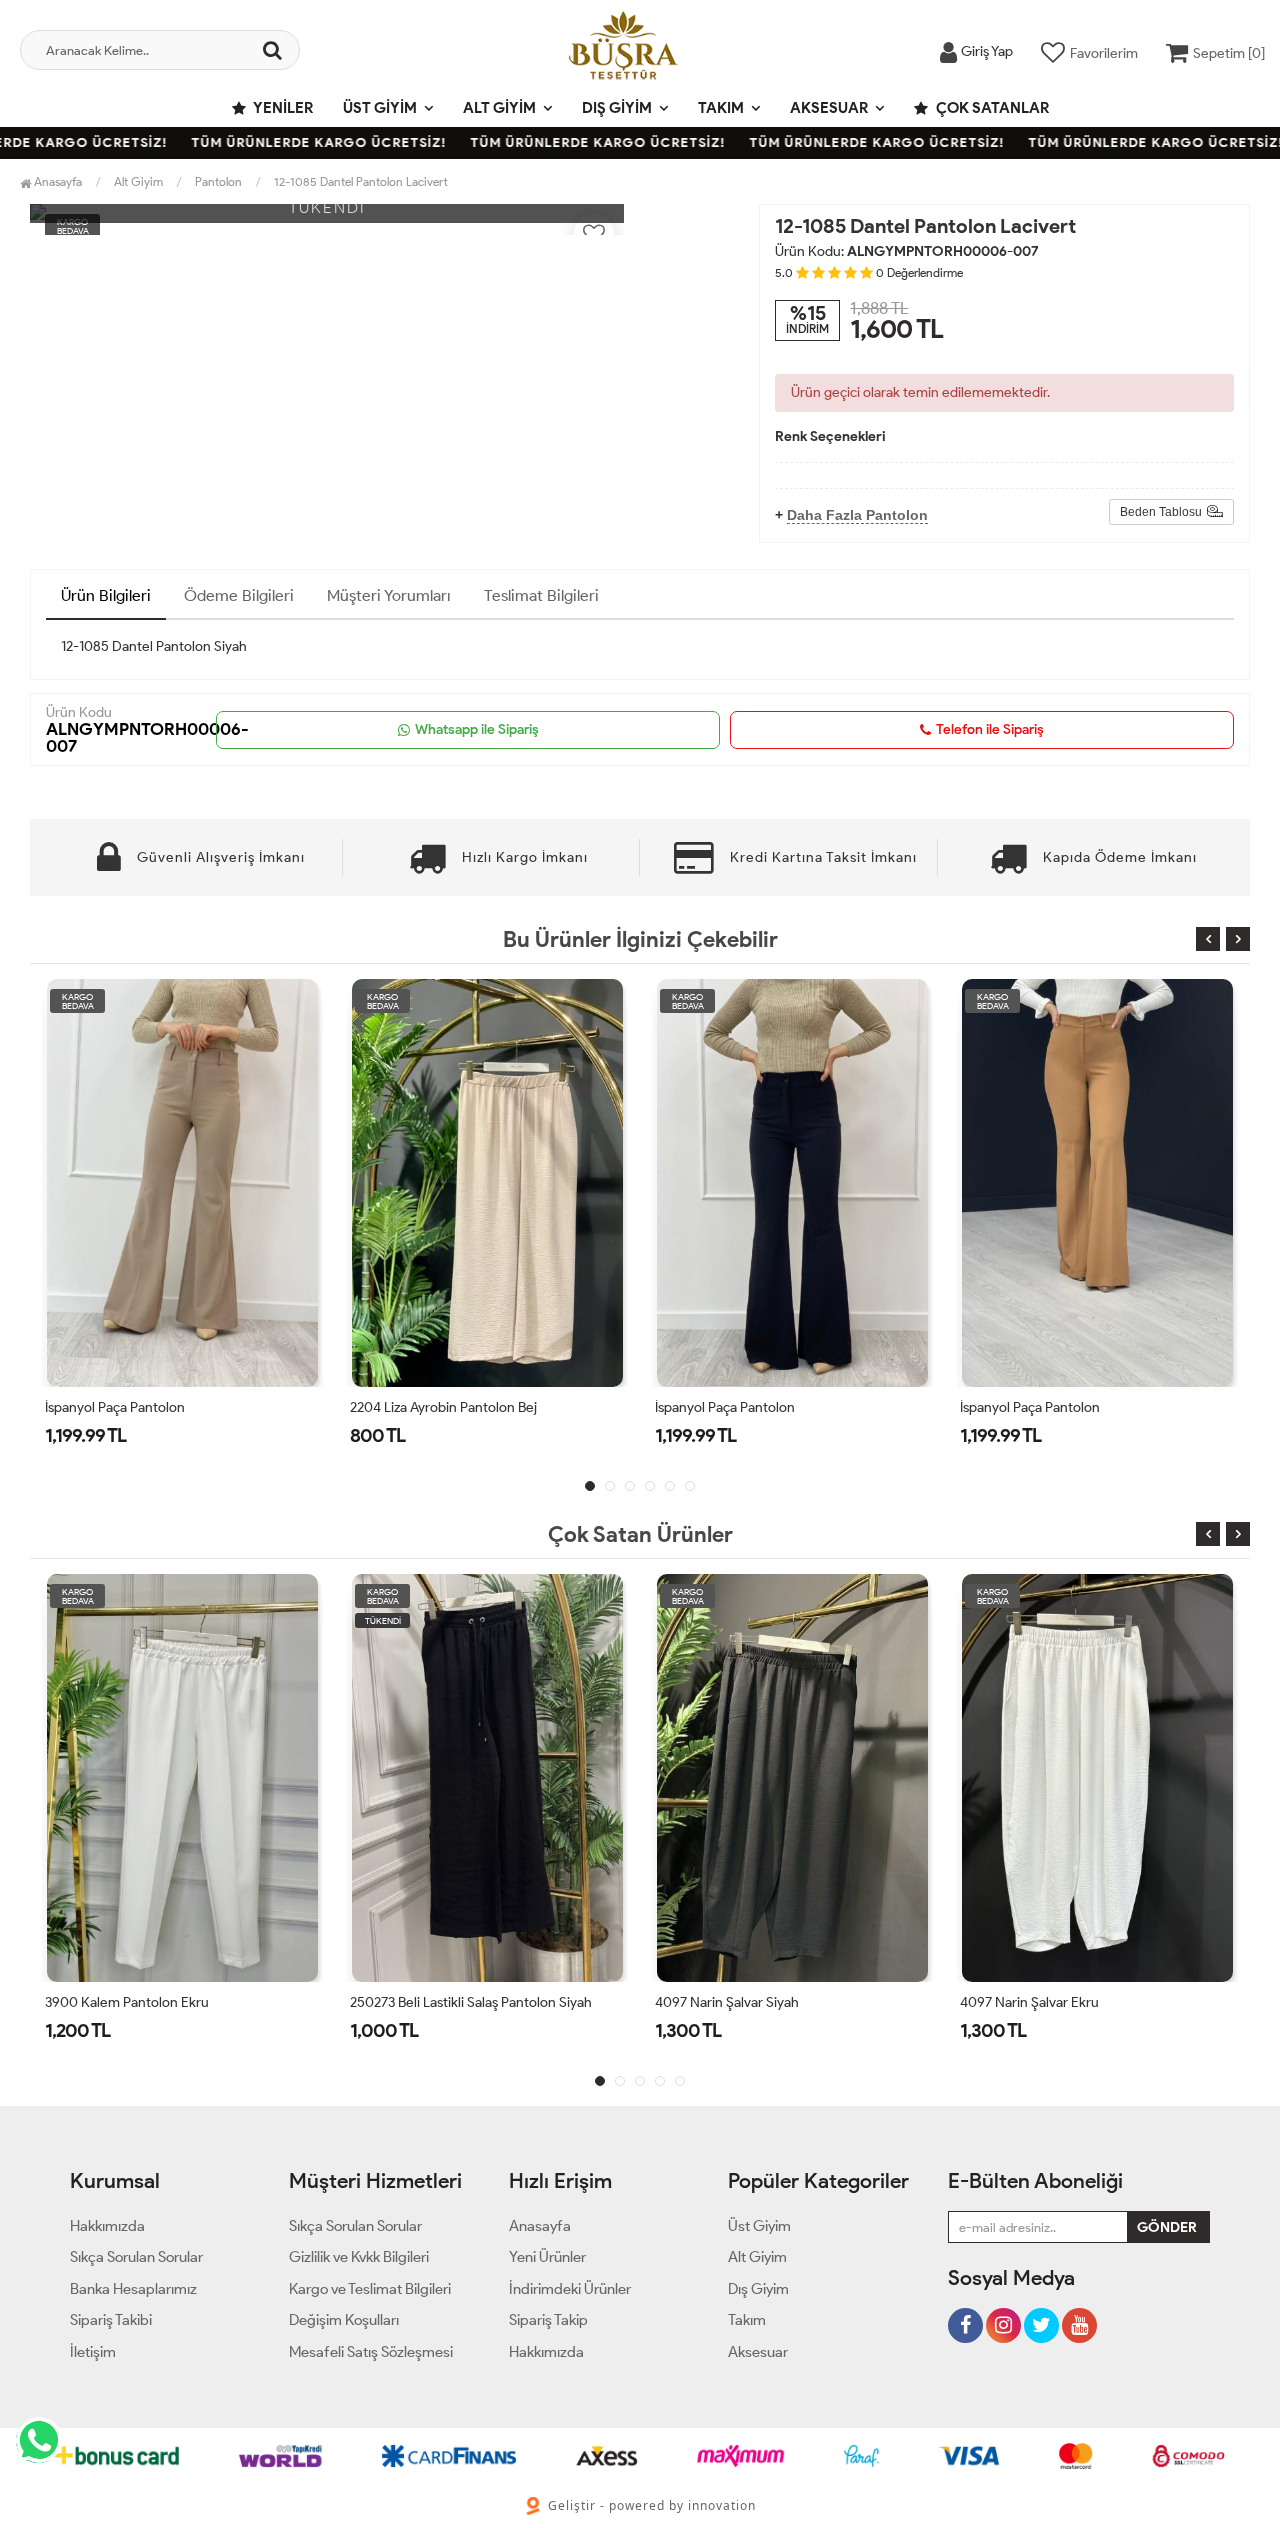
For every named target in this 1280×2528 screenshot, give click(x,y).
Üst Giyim (380, 108)
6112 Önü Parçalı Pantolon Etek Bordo (1073, 2002)
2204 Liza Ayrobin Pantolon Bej (138, 1407)
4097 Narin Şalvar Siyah (422, 2002)
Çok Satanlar (991, 108)
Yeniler (282, 108)
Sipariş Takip (548, 2320)
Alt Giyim (499, 108)
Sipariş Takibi (111, 2320)
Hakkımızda (107, 2226)
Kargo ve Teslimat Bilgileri (370, 2289)
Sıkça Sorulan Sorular (136, 2257)
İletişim (93, 2352)
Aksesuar (829, 108)
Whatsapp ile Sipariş (477, 729)
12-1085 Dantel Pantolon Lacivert (361, 181)
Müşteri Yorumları (389, 595)
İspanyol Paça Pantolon (420, 1407)
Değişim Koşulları (344, 2320)
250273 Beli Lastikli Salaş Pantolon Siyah (166, 2002)
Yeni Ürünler (547, 2257)
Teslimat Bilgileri (541, 595)
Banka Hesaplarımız (133, 2289)
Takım (721, 108)
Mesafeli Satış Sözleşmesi (371, 2352)
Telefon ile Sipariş (990, 729)
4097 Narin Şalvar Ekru (724, 2002)
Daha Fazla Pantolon (857, 515)
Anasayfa (56, 181)
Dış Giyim (617, 108)
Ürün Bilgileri (106, 595)
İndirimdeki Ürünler (570, 2289)
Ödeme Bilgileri (239, 595)
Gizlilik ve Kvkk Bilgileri (359, 2257)
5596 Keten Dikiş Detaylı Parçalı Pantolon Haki (1097, 1407)
